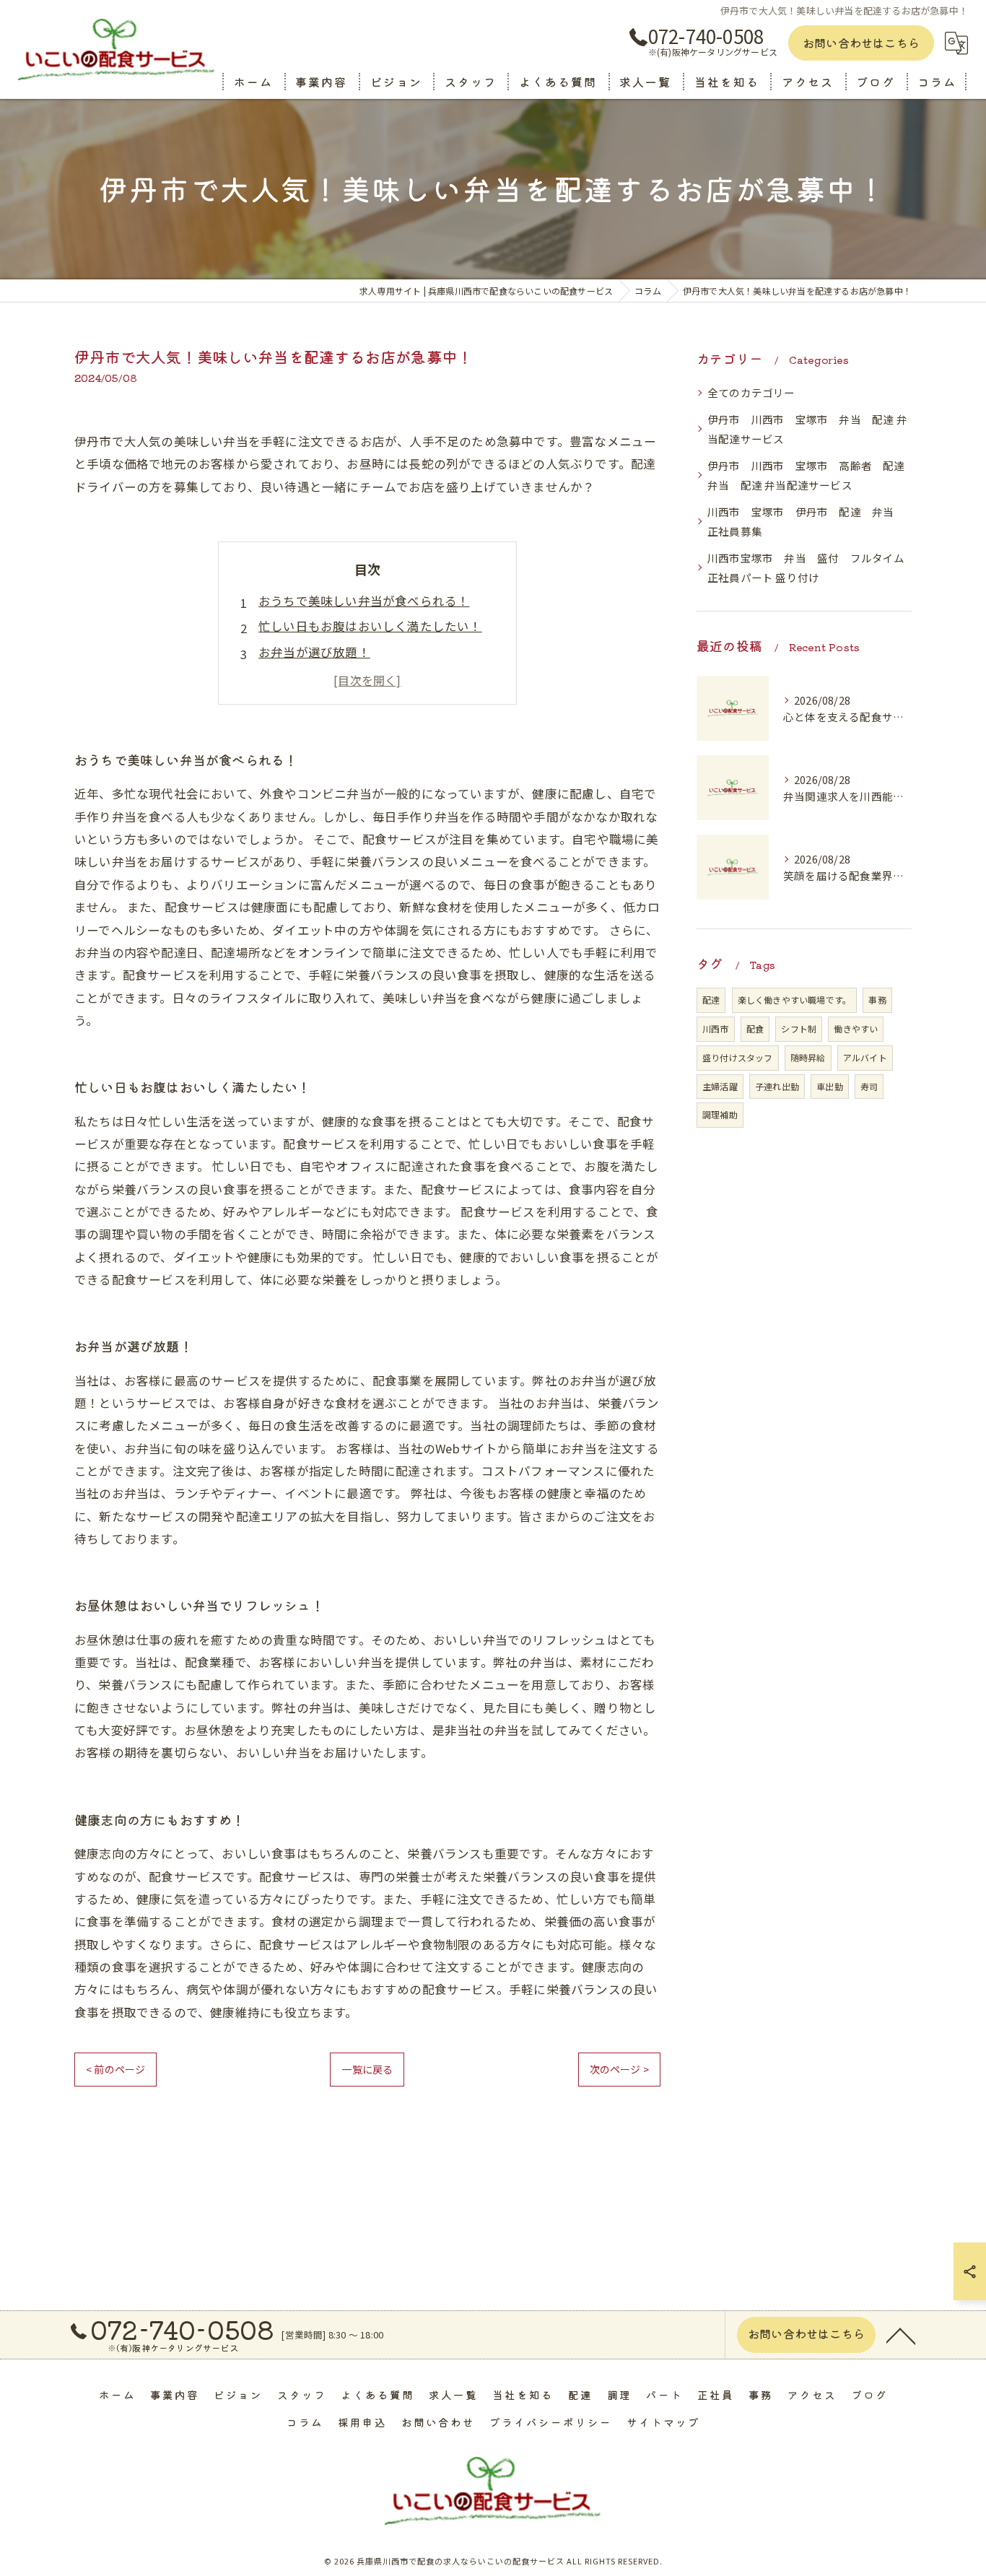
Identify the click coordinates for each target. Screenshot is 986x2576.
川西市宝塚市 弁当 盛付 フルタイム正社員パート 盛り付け (806, 568)
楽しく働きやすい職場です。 (795, 1000)
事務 (877, 1000)
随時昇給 (808, 1057)
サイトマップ (663, 2422)
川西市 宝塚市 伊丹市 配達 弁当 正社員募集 (806, 522)
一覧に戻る (367, 2069)
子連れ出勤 (777, 1086)
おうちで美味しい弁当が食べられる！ (364, 601)
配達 (711, 1000)
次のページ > (619, 2069)
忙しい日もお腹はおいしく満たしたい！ (370, 626)
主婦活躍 (720, 1086)
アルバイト (865, 1057)
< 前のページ (115, 2069)
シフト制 (799, 1028)
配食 (755, 1028)
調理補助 (720, 1114)
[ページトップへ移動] (901, 2335)
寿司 (869, 1086)
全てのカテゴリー (751, 392)
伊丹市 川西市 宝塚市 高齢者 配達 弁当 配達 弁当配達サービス (810, 475)
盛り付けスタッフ (738, 1057)
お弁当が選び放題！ (314, 652)
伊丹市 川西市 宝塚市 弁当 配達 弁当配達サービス (807, 429)
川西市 (716, 1028)
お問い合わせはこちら (861, 43)
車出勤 (830, 1086)
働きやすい (856, 1028)
